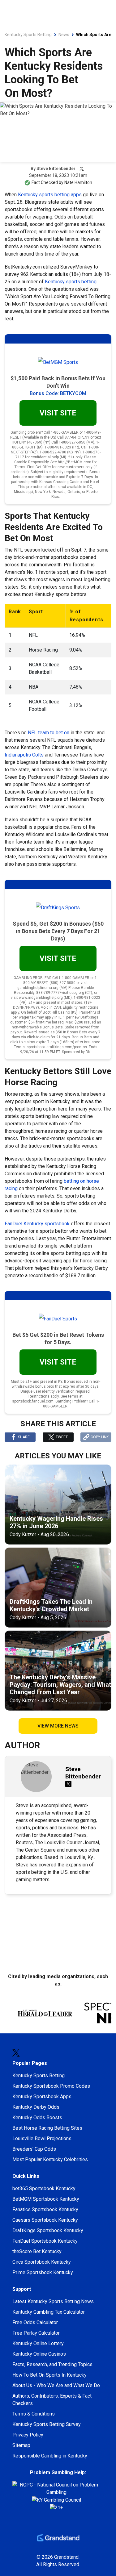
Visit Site (58, 805)
